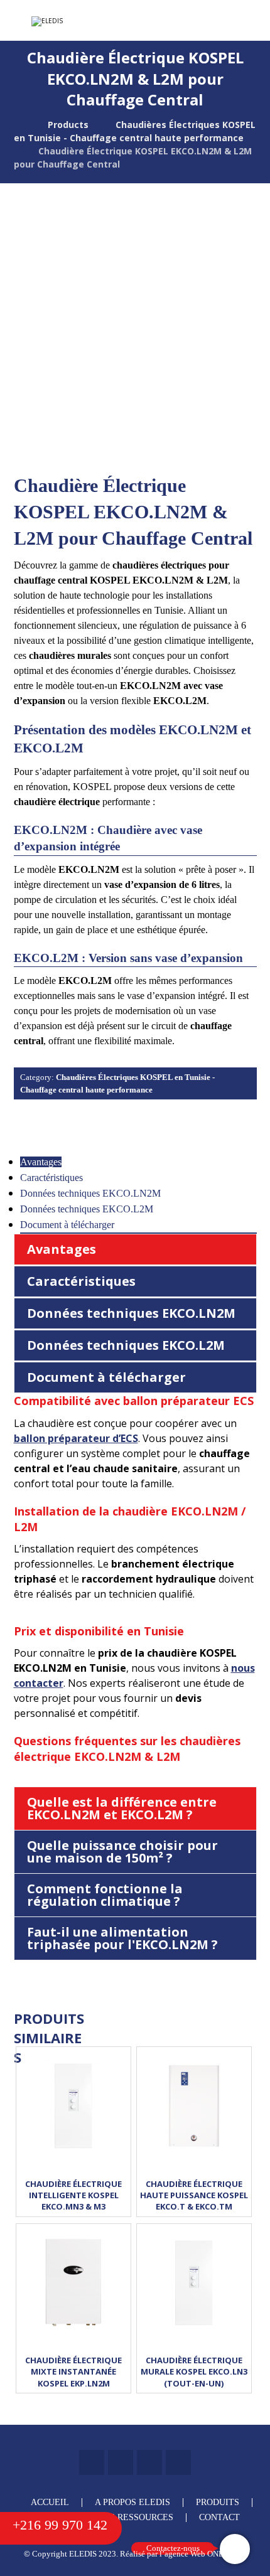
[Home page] (17, 125)
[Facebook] (92, 2462)
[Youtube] (178, 2462)
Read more (73, 2141)
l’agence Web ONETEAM (203, 2554)
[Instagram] (149, 2462)
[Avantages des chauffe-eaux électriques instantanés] (79, 21)
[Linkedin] (121, 2462)
